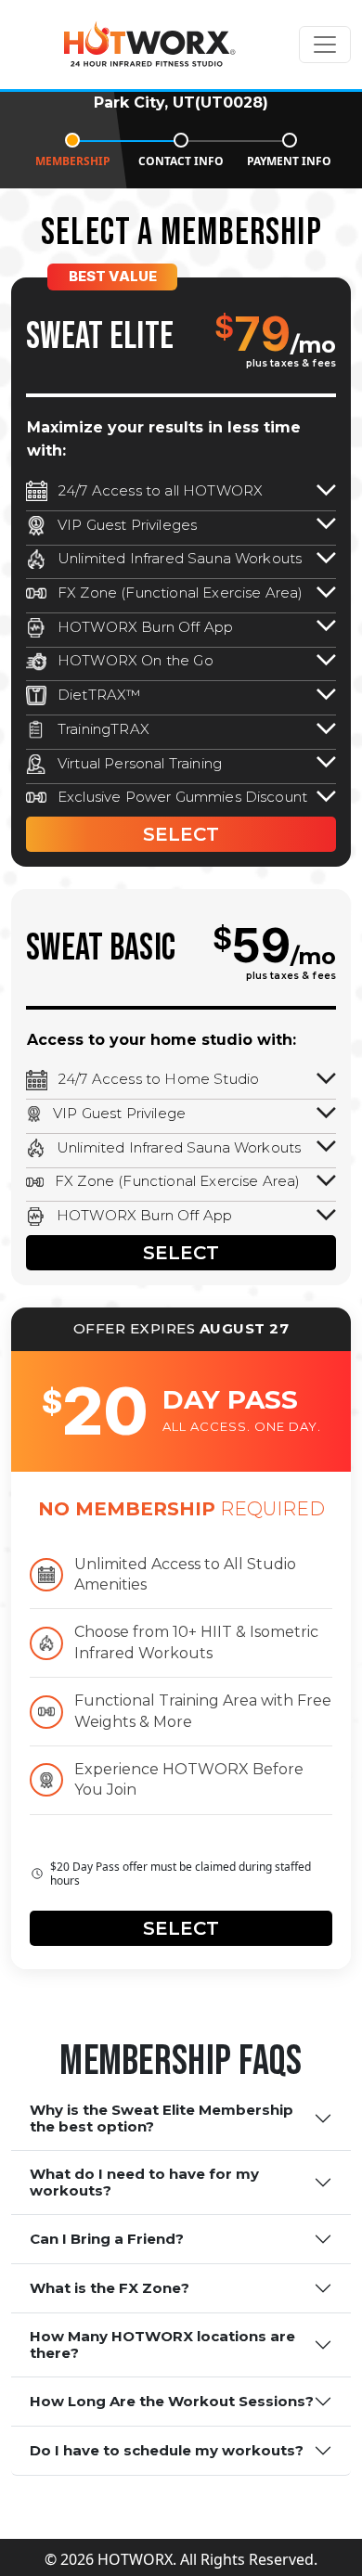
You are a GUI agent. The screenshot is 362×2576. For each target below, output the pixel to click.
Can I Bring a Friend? (107, 2239)
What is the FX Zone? (110, 2288)
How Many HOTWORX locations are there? (162, 2344)
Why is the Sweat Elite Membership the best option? (162, 2118)
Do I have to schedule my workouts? (167, 2450)
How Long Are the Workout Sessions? (172, 2401)
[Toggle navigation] (325, 45)
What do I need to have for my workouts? (144, 2182)
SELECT (181, 834)
